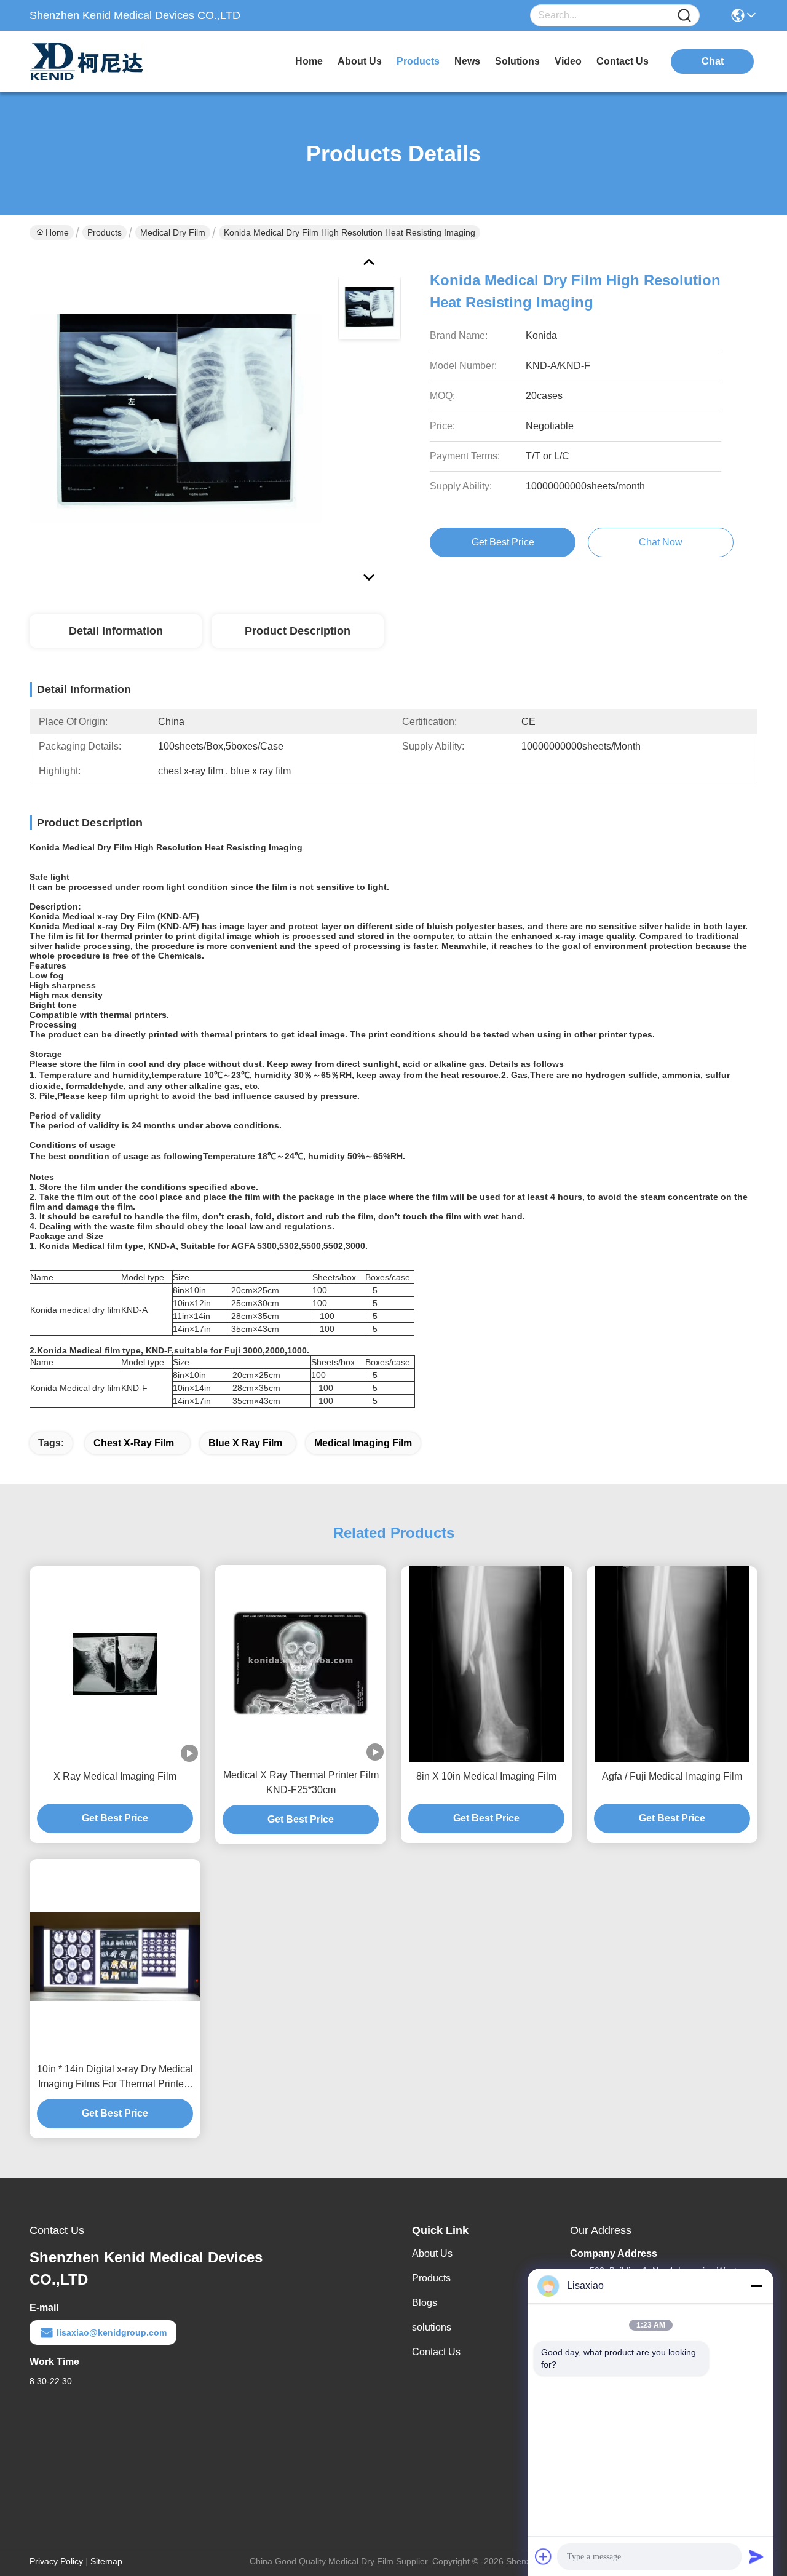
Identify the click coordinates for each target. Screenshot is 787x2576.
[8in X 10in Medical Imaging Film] (486, 1664)
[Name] (684, 16)
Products (105, 232)
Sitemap (106, 2561)
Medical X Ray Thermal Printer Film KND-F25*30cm (301, 1782)
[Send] (756, 2556)
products (418, 61)
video (568, 61)
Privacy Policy (56, 2561)
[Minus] (756, 2286)
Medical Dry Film (173, 232)
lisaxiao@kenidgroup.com (112, 2332)
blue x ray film (245, 1443)
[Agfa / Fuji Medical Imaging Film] (672, 1664)
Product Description (298, 631)
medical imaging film (363, 1443)
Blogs (425, 2303)
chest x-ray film (135, 1443)
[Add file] (544, 2556)
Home (309, 61)
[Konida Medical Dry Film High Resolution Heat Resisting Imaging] (176, 418)
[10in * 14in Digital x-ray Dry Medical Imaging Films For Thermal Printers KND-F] (115, 1957)
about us (360, 61)
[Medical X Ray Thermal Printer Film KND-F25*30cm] (301, 1663)
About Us (432, 2253)
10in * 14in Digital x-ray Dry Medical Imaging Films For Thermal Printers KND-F (115, 2078)
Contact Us (436, 2352)
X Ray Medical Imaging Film (115, 1776)
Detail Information (116, 631)
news (467, 61)
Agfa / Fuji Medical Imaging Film (672, 1776)
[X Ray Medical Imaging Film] (115, 1664)
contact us (623, 61)
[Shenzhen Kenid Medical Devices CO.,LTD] (97, 61)
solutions (517, 61)
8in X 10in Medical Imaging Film (486, 1776)
